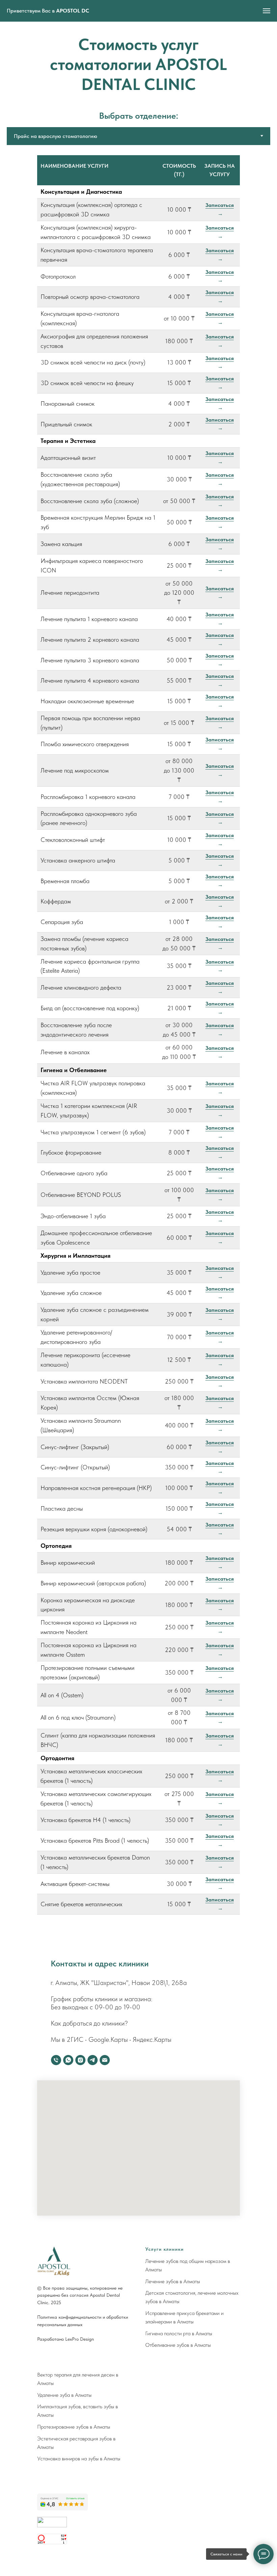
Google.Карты (108, 2039)
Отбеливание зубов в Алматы (178, 2345)
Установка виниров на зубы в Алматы (79, 2459)
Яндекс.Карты (152, 2039)
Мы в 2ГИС (67, 2039)
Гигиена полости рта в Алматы (179, 2333)
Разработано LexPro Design (66, 2339)
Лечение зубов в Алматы (173, 2281)
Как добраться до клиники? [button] (89, 2023)
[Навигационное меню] (267, 11)
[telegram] (93, 2060)
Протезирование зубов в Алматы (74, 2427)
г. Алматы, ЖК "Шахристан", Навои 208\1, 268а (119, 1983)
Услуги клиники (165, 2249)
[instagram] (80, 2060)
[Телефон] (56, 2060)
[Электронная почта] (105, 2060)
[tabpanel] (138, 1040)
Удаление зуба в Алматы (64, 2395)
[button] (220, 210)
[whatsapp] (68, 2060)
